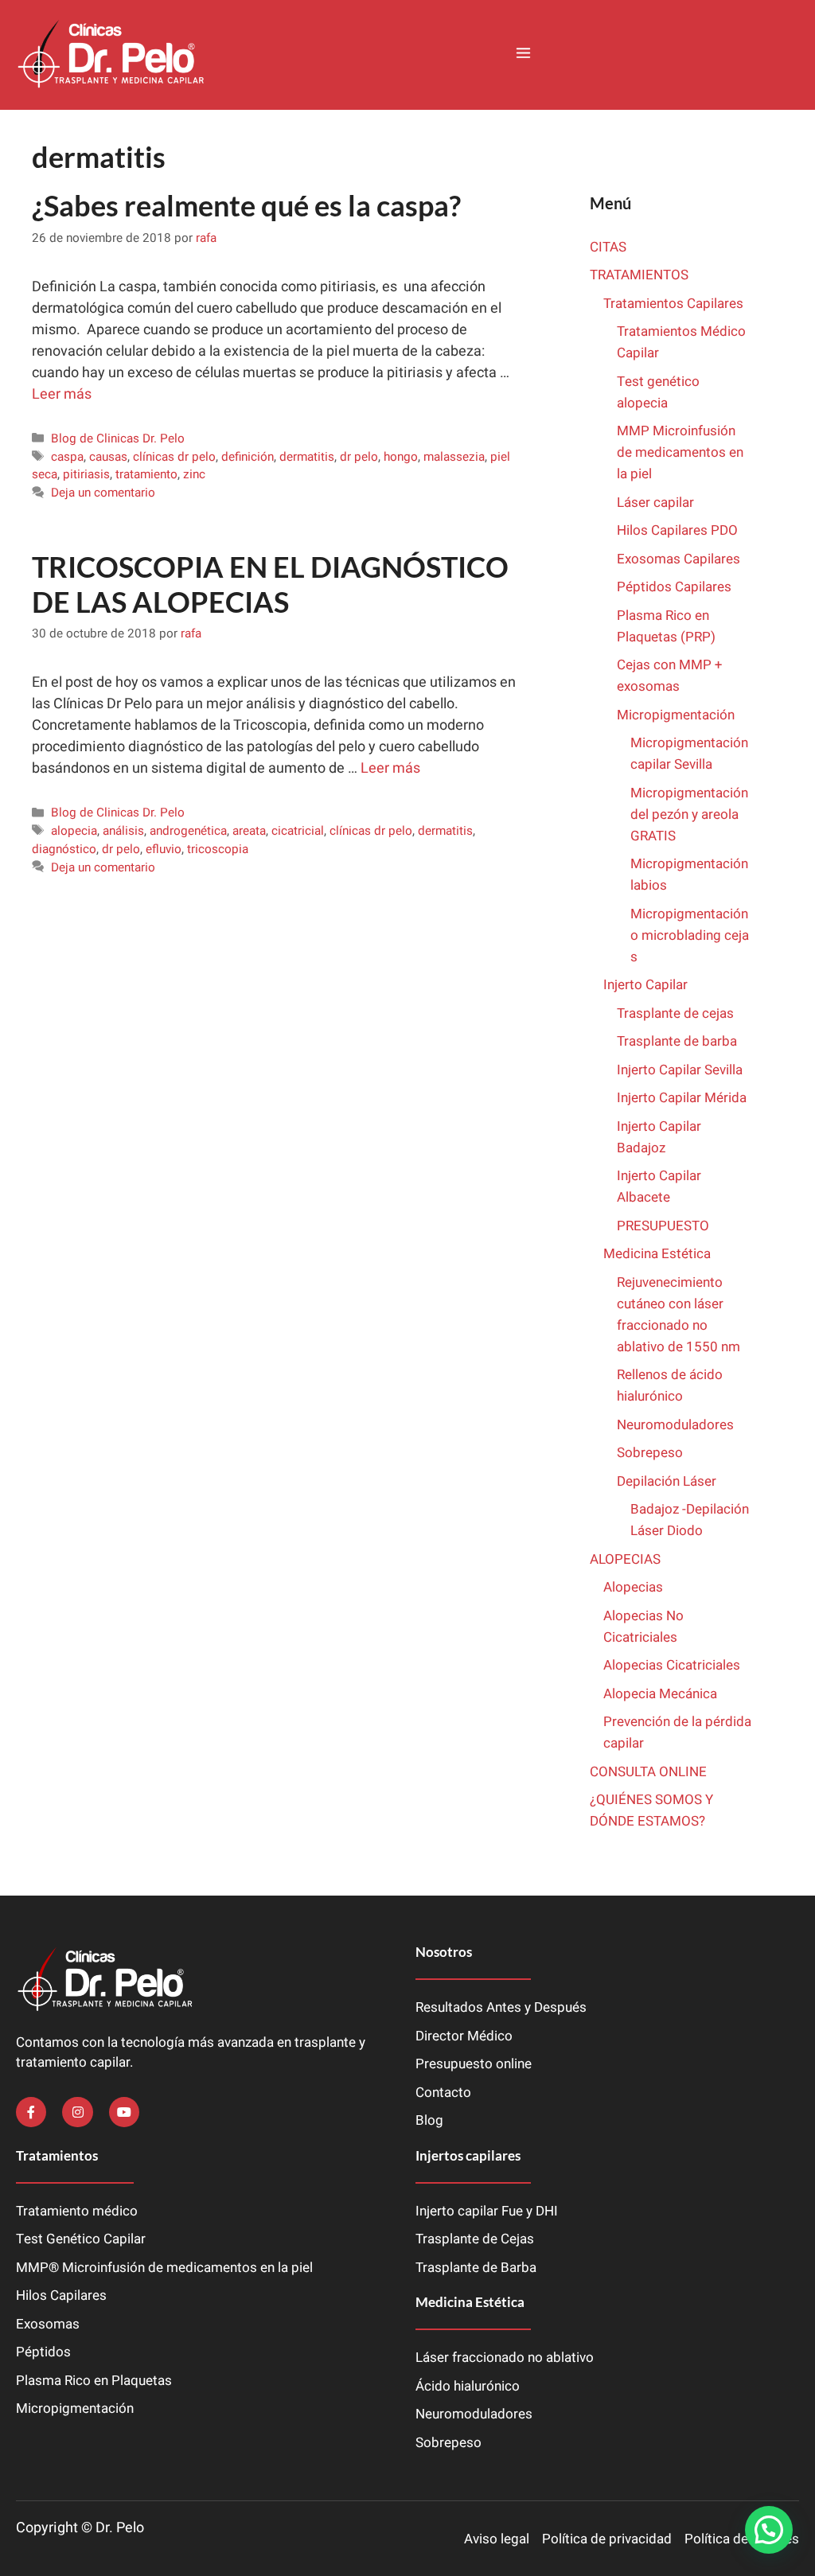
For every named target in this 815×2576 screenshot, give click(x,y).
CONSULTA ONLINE (648, 1772)
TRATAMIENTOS (639, 275)
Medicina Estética (657, 1254)
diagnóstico (64, 849)
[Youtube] (124, 2112)
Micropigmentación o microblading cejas (690, 935)
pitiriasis (86, 474)
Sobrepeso (650, 1453)
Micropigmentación (676, 715)
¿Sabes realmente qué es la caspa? (246, 205)
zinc (194, 474)
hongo (401, 457)
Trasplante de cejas (675, 1013)
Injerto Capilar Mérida (682, 1098)
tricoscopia (218, 849)
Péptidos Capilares (674, 587)
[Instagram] (77, 2112)
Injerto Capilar (645, 985)
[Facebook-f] (31, 2112)
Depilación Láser (667, 1481)
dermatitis (307, 457)
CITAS (608, 247)
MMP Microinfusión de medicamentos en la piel (680, 452)
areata (249, 831)
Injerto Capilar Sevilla (680, 1070)
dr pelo (359, 457)
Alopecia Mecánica (660, 1694)
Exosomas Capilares (679, 559)
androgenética (188, 831)
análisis (123, 831)
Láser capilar (657, 503)
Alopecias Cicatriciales (672, 1665)
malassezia (454, 457)
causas (108, 457)
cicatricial (298, 831)
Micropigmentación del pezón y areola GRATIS (689, 814)
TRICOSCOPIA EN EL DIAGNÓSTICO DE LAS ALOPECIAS (270, 584)
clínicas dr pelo (174, 457)
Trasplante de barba (677, 1041)
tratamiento (146, 474)
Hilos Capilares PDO (677, 530)
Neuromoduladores (677, 1425)
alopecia (74, 831)
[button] (523, 55)
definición (248, 457)
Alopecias (633, 1587)
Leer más (62, 394)
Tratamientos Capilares (673, 304)
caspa (67, 457)
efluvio (164, 849)
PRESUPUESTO (663, 1226)
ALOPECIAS (625, 1559)
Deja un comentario (103, 493)
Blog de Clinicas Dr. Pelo (118, 438)
